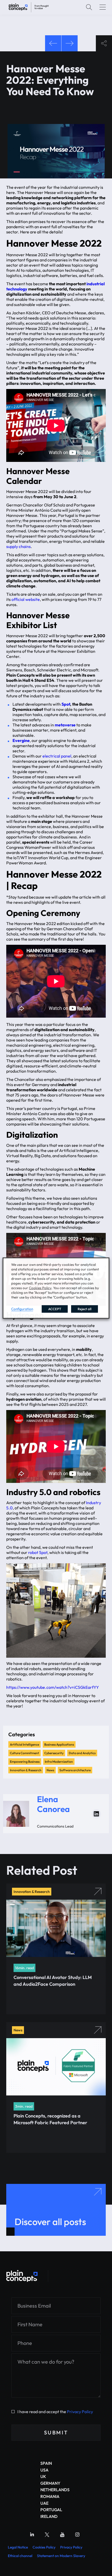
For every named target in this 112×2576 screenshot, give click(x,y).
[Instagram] (77, 2535)
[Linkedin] (32, 2535)
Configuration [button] (22, 1309)
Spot (66, 704)
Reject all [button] (85, 1309)
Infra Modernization (59, 1762)
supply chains (18, 546)
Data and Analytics (82, 1753)
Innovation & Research (26, 1770)
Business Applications (59, 1744)
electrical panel (57, 756)
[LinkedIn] (96, 1814)
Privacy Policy (80, 2412)
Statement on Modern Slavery (61, 2556)
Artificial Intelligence (24, 1744)
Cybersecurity (54, 1753)
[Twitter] (47, 2535)
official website (26, 599)
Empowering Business (25, 1762)
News (50, 1770)
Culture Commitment (24, 1753)
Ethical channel (20, 2556)
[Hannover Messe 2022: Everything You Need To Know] (29, 7)
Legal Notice (18, 2547)
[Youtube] (62, 2535)
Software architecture (75, 1770)
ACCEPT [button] (55, 1309)
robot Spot (38, 1552)
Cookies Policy (44, 2547)
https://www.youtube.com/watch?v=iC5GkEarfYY (53, 1687)
